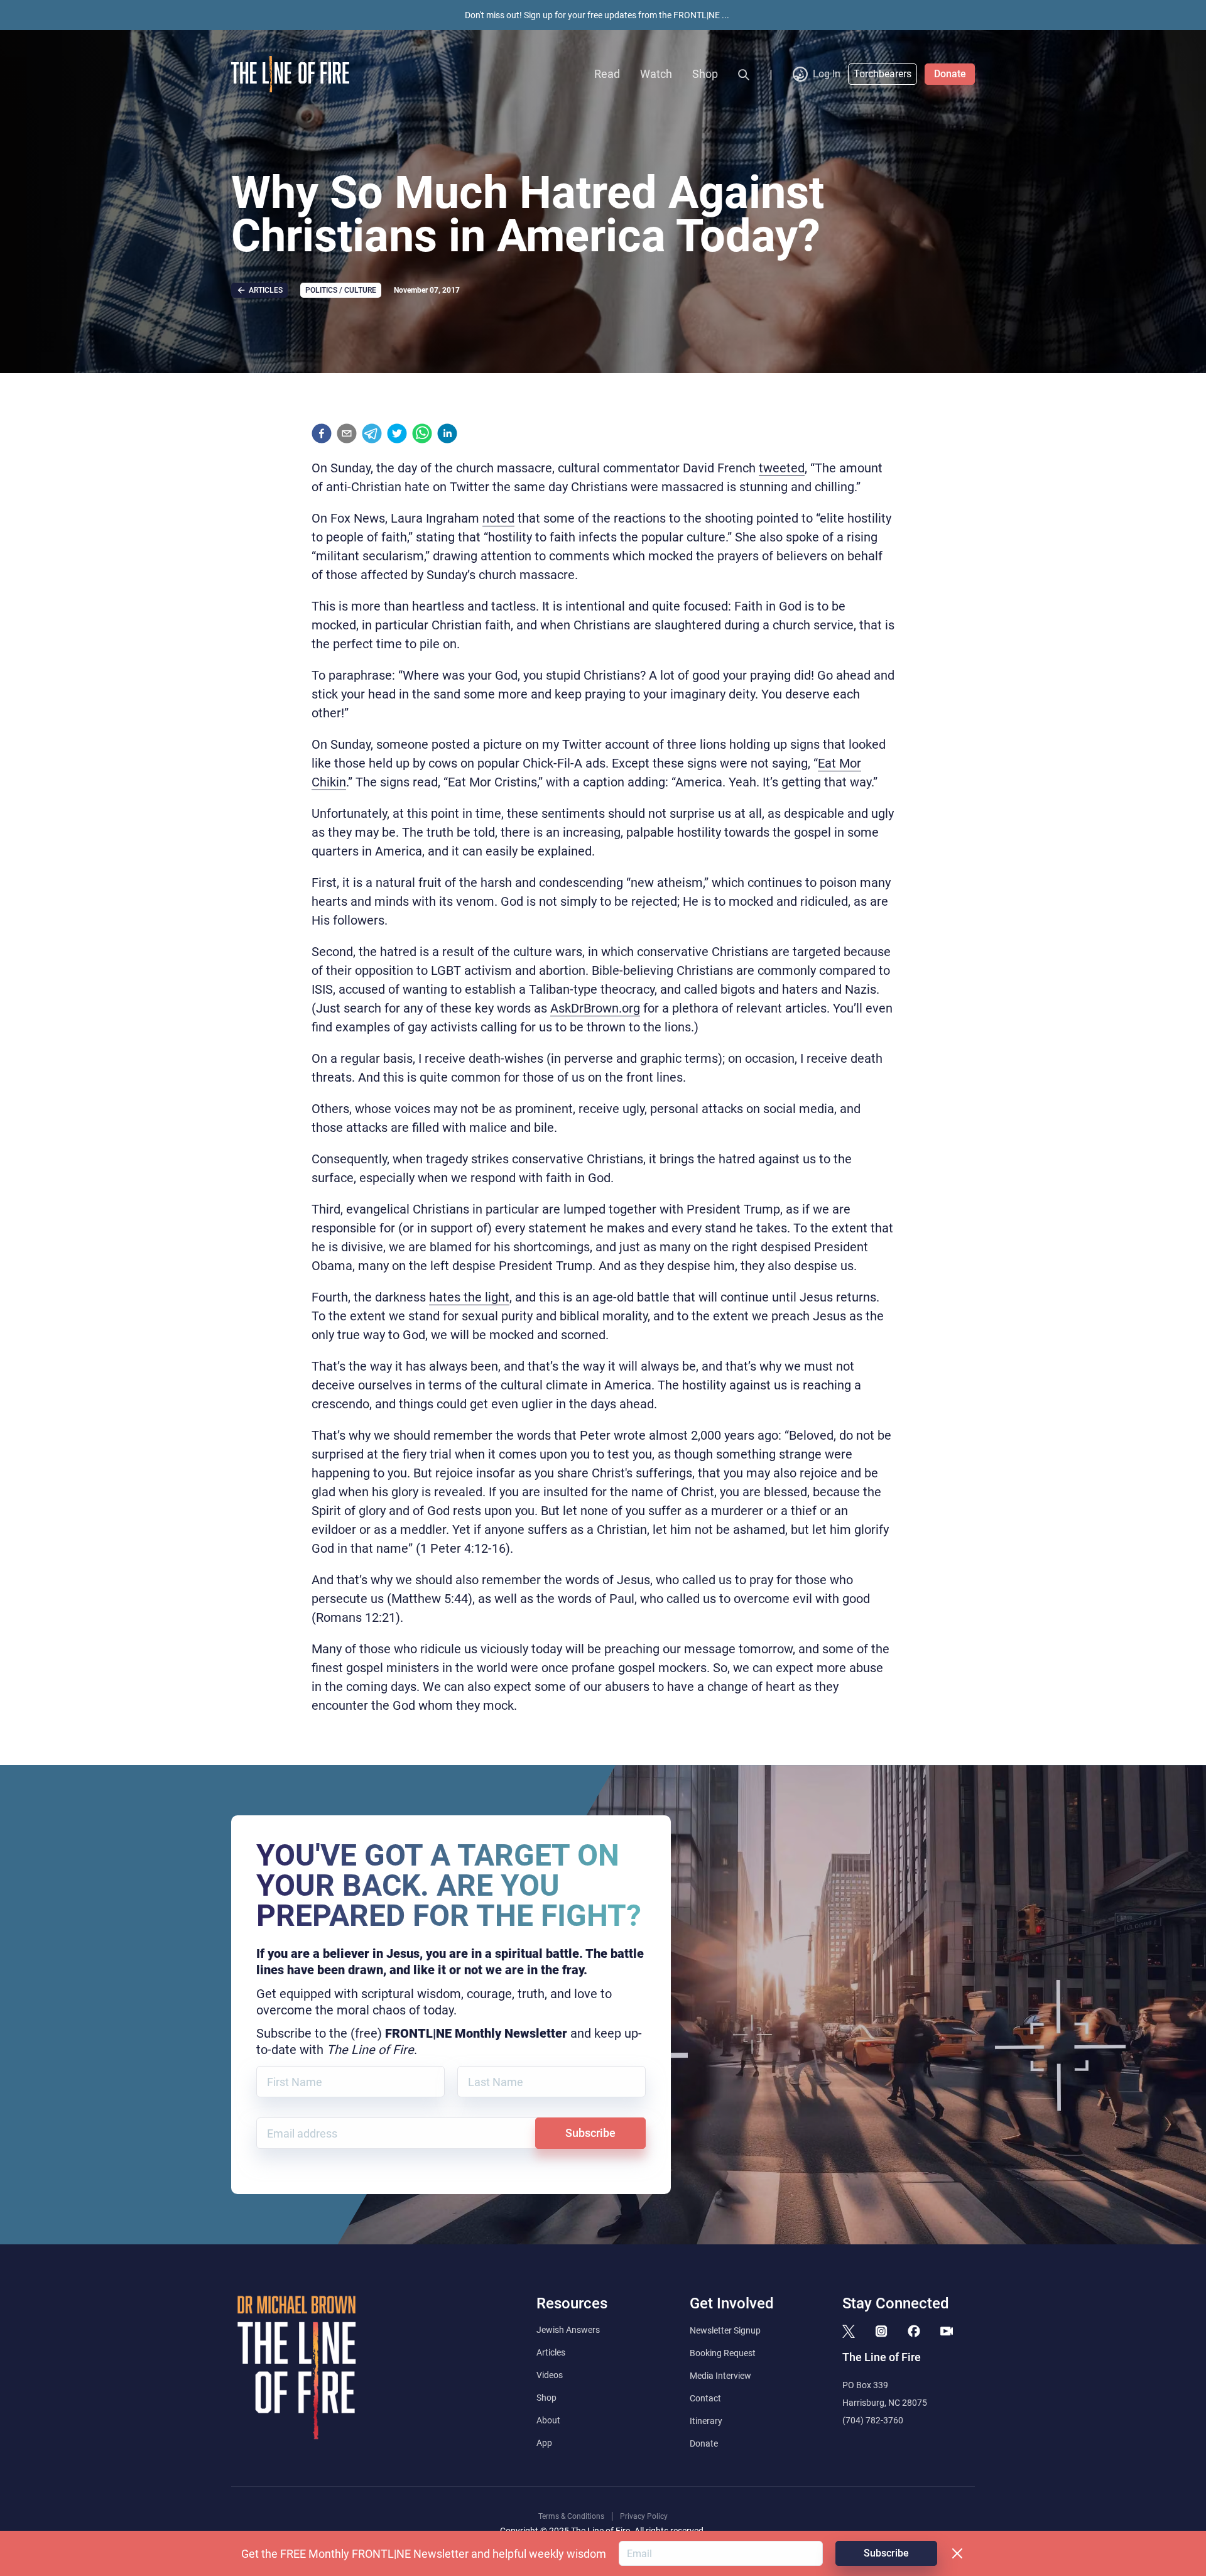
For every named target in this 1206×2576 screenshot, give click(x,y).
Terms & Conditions (571, 2516)
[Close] (957, 2553)
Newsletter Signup (725, 2330)
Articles (551, 2352)
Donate (950, 74)
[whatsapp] (422, 433)
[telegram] (372, 433)
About (548, 2420)
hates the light (469, 1297)
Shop (705, 74)
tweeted (782, 468)
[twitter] (397, 433)
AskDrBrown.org (595, 1008)
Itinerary (706, 2421)
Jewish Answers (568, 2330)
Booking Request (723, 2353)
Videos (550, 2375)
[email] (347, 433)
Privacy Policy (644, 2516)
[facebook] (322, 433)
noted (498, 518)
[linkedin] (447, 433)
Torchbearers (883, 74)
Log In (827, 74)
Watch (656, 74)
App (544, 2443)
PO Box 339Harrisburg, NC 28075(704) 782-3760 (885, 2403)
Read (607, 74)
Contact (705, 2398)
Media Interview (720, 2376)
